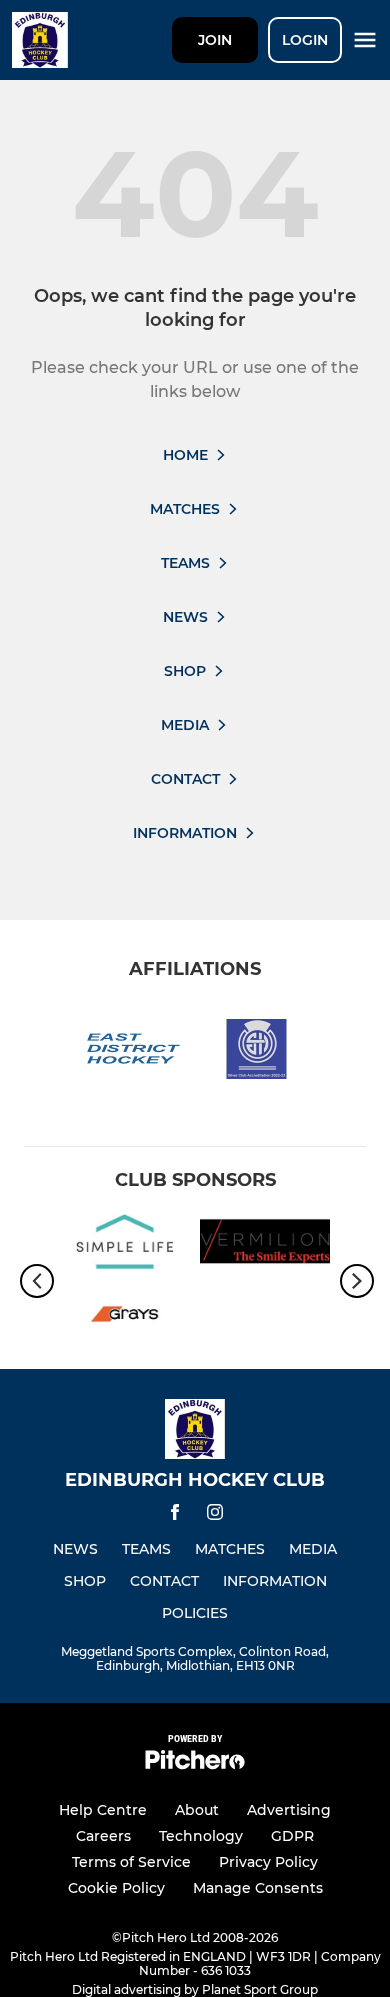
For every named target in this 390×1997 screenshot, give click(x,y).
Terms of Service (131, 1862)
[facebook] (175, 1515)
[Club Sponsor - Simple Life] (125, 1245)
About (197, 1810)
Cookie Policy (116, 1888)
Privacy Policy (268, 1862)
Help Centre (103, 1810)
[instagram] (215, 1515)
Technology (201, 1836)
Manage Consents (258, 1888)
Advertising (289, 1810)
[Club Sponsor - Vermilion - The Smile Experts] (265, 1245)
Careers (103, 1836)
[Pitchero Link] (195, 1764)
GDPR (292, 1836)
